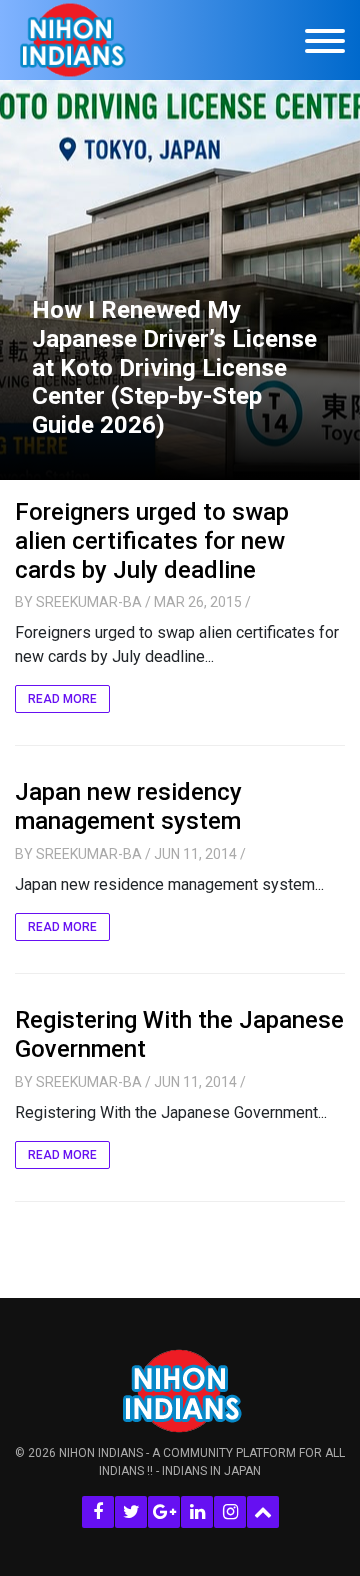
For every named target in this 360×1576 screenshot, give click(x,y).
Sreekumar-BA (89, 602)
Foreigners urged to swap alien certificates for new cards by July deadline (152, 541)
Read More (62, 699)
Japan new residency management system (128, 806)
